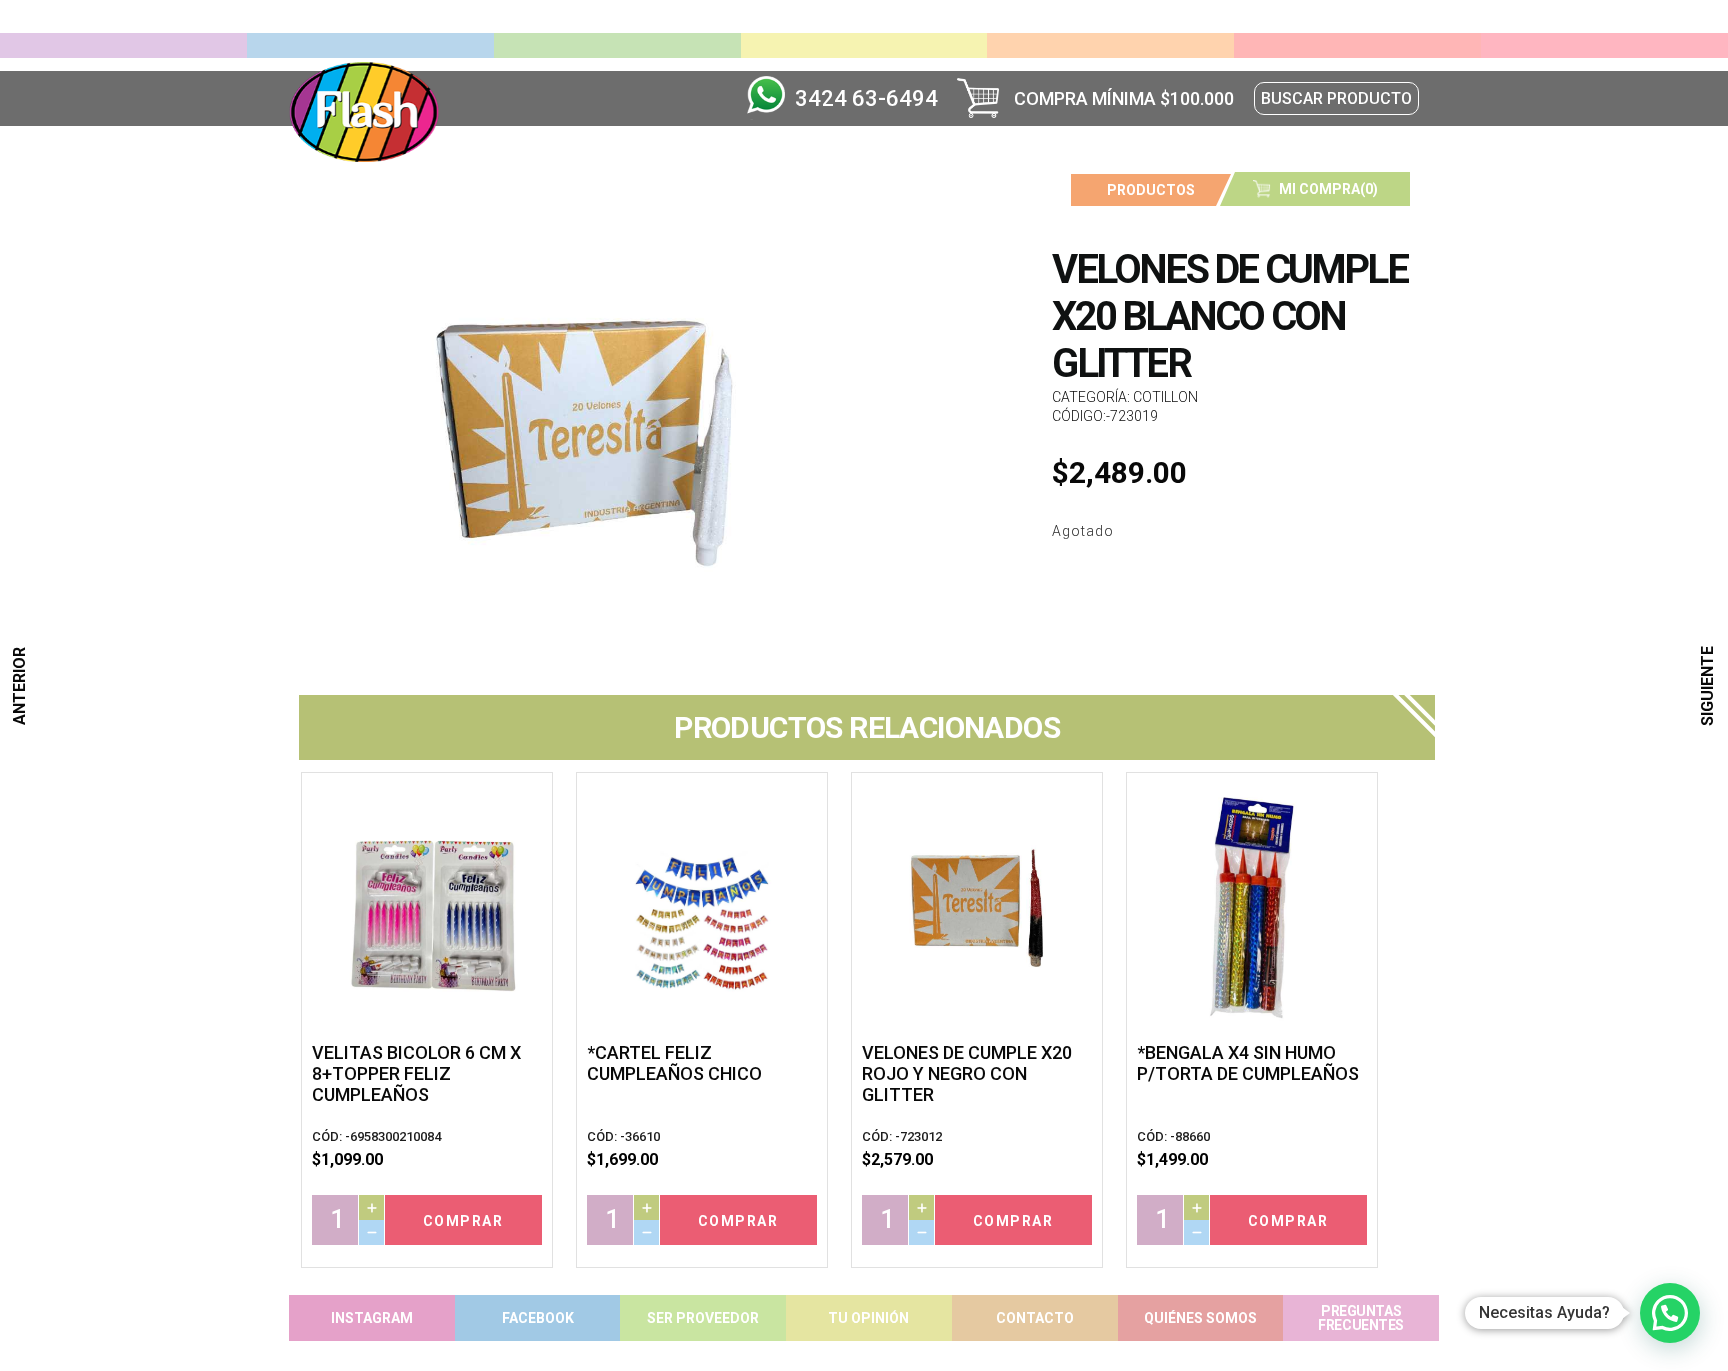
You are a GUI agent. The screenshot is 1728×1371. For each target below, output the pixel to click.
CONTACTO (1035, 1318)
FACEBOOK (538, 1318)
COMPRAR (463, 1221)
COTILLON (1165, 397)
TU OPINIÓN (868, 1318)
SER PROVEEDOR (703, 1318)
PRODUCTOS (1151, 190)
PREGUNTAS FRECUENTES (1361, 1318)
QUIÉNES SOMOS (1200, 1318)
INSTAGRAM (372, 1318)
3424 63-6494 (866, 98)
